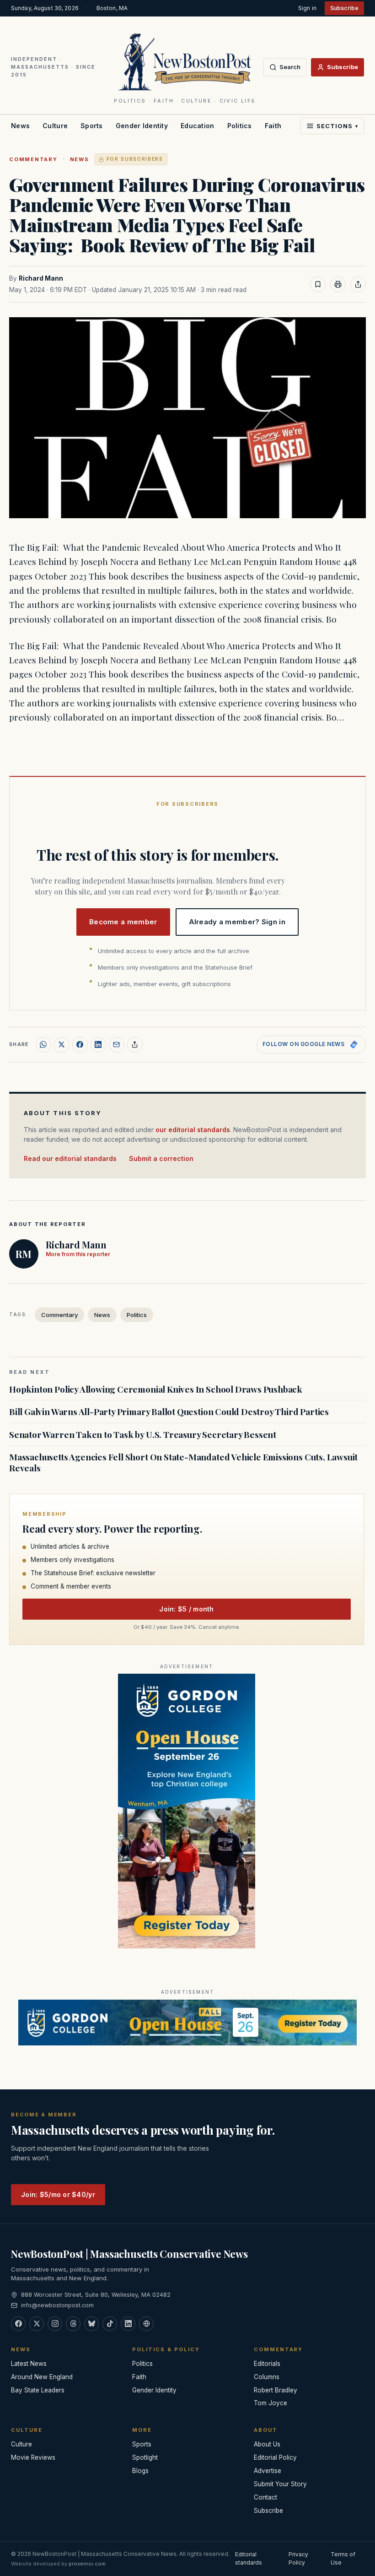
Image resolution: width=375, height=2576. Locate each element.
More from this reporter (78, 1254)
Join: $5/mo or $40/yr (58, 2194)
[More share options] (135, 1045)
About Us (267, 2444)
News (20, 126)
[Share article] (358, 284)
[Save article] (318, 284)
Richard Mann (41, 278)
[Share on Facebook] (80, 1045)
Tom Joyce (271, 2403)
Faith (273, 126)
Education (198, 126)
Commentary (33, 159)
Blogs (140, 2471)
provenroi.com (87, 2564)
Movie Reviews (33, 2457)
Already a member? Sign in (237, 922)
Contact (265, 2497)
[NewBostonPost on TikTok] (110, 2324)
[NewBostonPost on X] (37, 2324)
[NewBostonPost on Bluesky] (91, 2324)
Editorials (267, 2364)
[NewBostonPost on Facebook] (18, 2324)
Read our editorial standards (70, 1158)
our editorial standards (193, 1130)
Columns (267, 2377)
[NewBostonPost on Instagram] (55, 2324)
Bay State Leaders (38, 2390)
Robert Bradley (276, 2390)
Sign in (307, 8)
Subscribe (344, 8)
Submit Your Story (280, 2484)
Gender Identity (142, 126)
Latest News (29, 2364)
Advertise (268, 2471)
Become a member (123, 922)
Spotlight (145, 2457)
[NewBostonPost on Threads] (73, 2324)
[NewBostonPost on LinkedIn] (128, 2324)
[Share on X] (62, 1045)
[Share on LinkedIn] (98, 1045)
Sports (92, 126)
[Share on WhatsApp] (43, 1045)
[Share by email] (117, 1045)
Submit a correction (161, 1158)
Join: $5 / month (186, 1609)
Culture (55, 126)
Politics (240, 126)
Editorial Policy (275, 2457)
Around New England (42, 2377)
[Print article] (338, 284)
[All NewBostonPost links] (146, 2324)
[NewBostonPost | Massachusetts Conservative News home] (185, 61)
